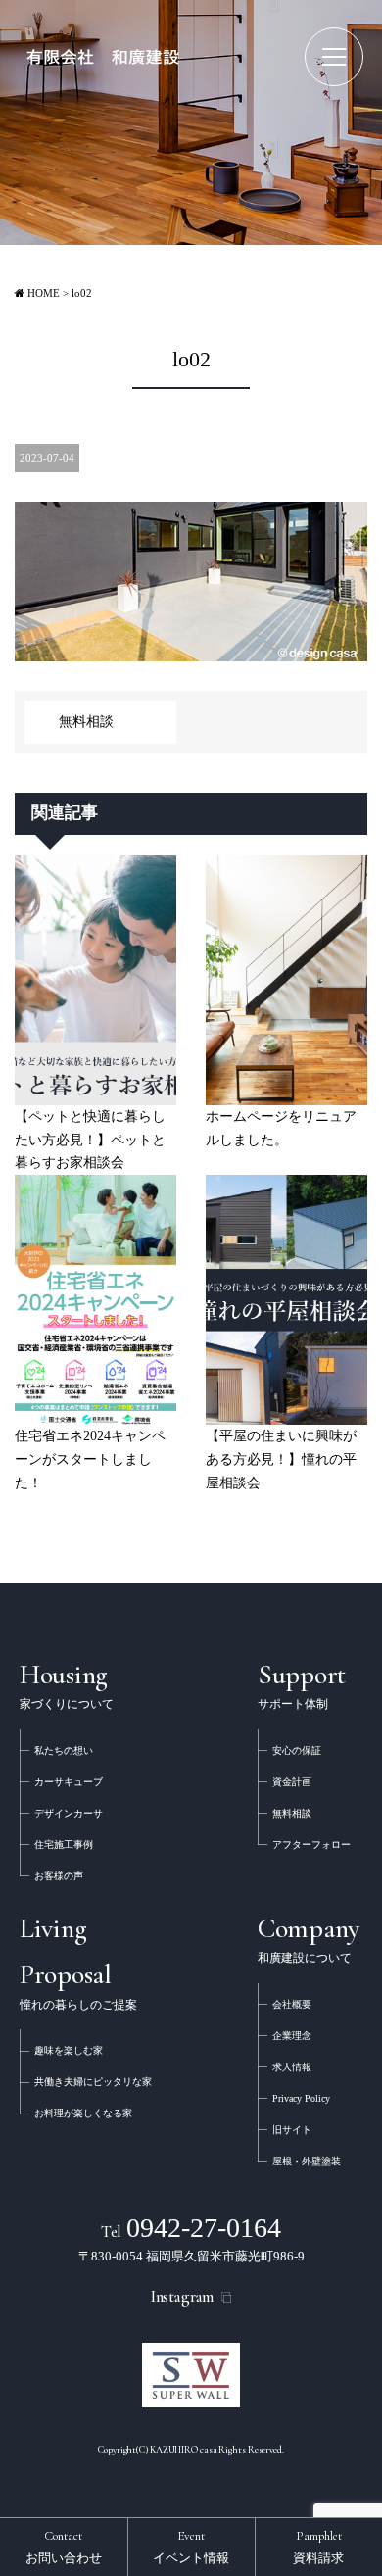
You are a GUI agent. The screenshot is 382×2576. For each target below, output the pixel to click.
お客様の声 (59, 1876)
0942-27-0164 (191, 2228)
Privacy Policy (301, 2098)
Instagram (183, 2296)
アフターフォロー (311, 1845)
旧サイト (292, 2130)
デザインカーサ (69, 1813)
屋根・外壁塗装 (307, 2161)
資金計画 (292, 1782)
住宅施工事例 (64, 1845)
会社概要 (292, 2004)
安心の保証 (297, 1750)
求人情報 (292, 2067)
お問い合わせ (64, 2546)
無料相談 (86, 722)
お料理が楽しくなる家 (83, 2113)
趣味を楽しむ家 (69, 2050)
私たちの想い (64, 1750)
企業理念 (292, 2036)
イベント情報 (191, 2546)
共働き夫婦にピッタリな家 (93, 2082)
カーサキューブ (69, 1782)
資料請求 (318, 2546)
